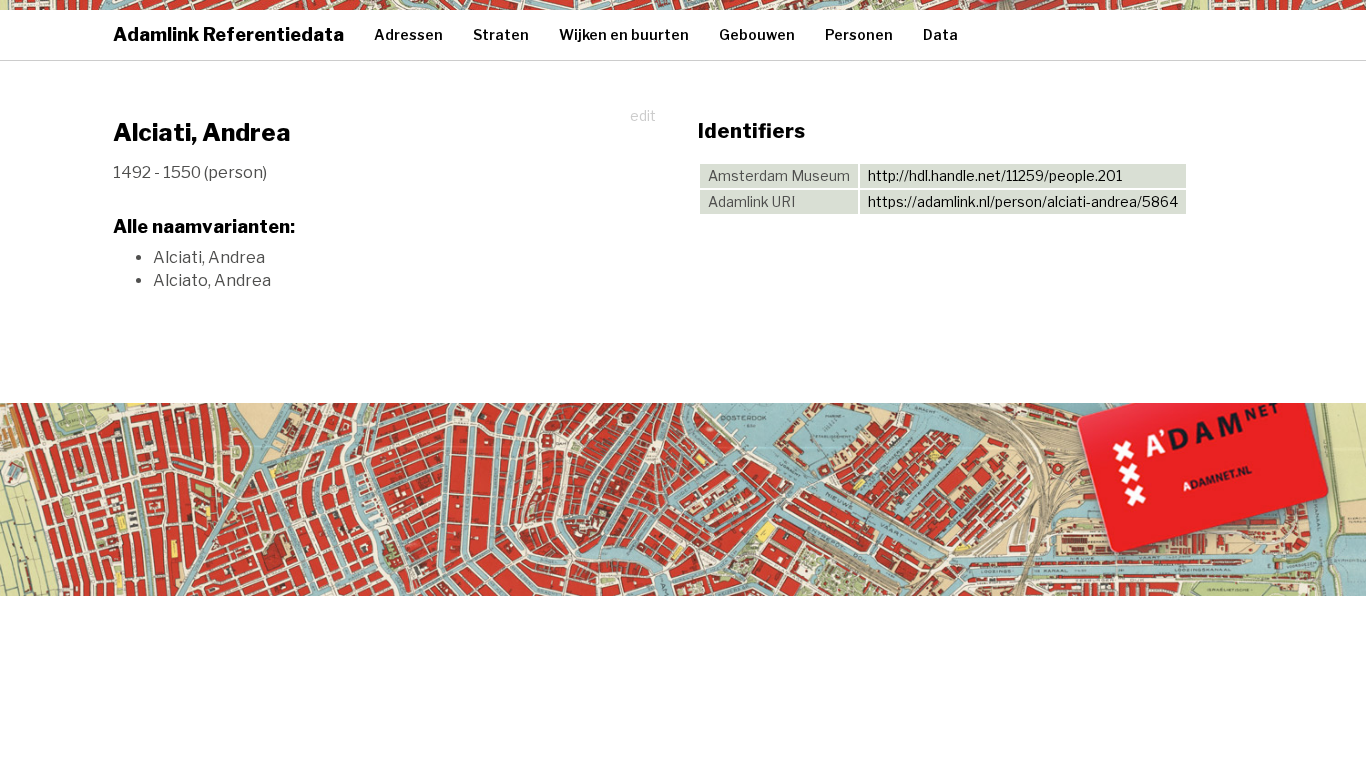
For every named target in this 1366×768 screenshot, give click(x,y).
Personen (859, 34)
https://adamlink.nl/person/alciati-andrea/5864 (1023, 201)
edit (643, 115)
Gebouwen (757, 34)
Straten (501, 34)
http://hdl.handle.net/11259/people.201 (995, 175)
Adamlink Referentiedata (228, 34)
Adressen (408, 34)
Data (940, 34)
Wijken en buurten (624, 34)
